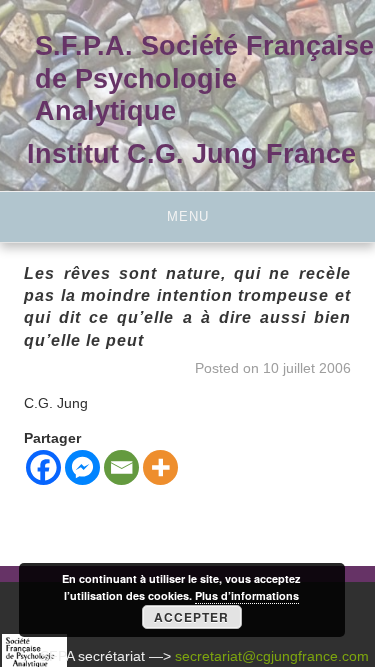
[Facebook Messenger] (82, 467)
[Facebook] (43, 467)
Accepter (191, 617)
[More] (160, 467)
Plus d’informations (247, 595)
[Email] (121, 467)
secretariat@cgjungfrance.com (272, 656)
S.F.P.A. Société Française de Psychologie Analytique (204, 78)
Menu (188, 216)
